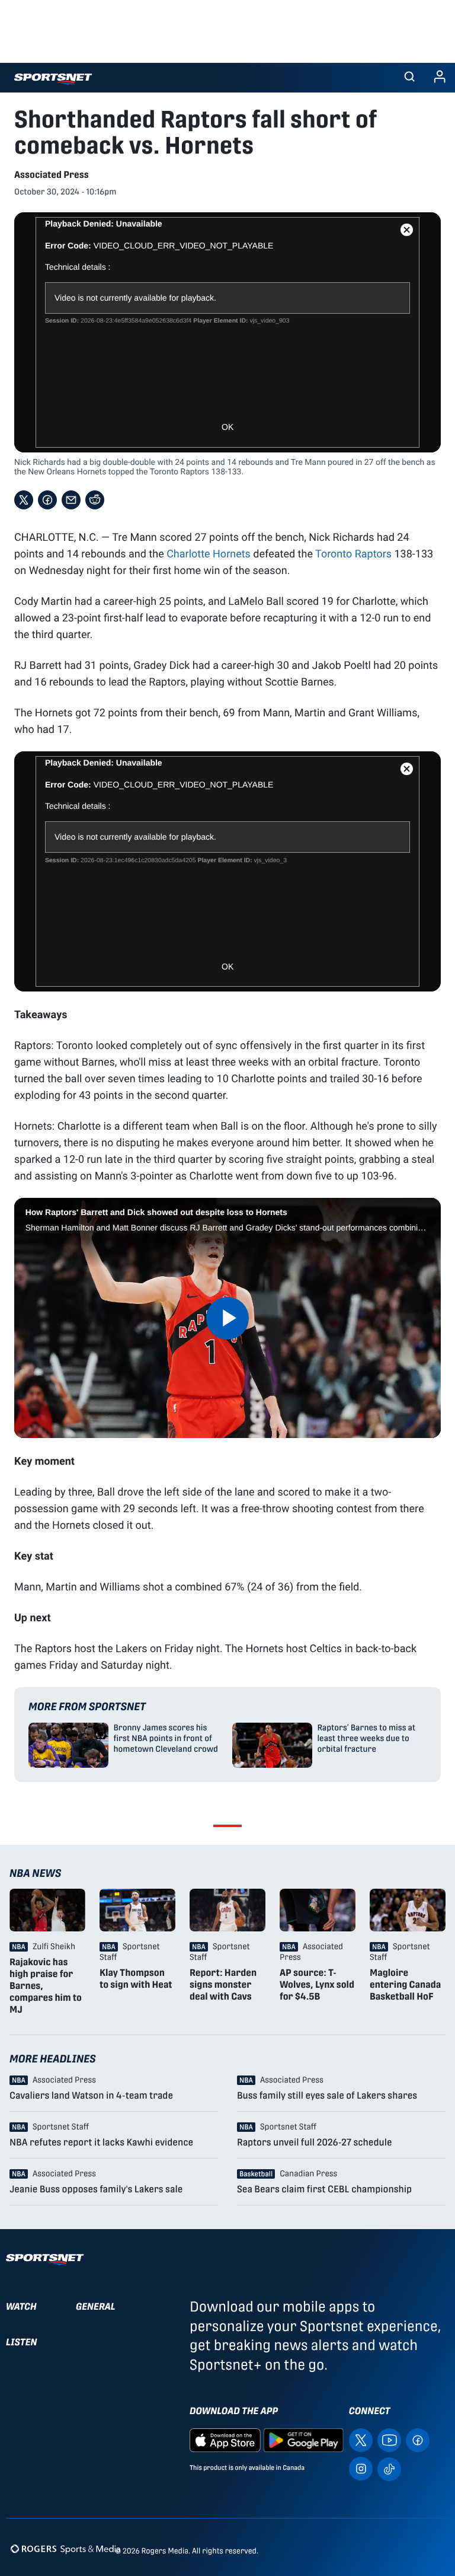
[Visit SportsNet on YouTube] (389, 2439)
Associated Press (52, 175)
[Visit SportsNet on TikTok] (389, 2468)
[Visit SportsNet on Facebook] (418, 2439)
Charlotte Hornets (209, 553)
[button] (409, 78)
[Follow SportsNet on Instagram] (361, 2468)
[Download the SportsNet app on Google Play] (303, 2439)
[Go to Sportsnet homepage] (53, 79)
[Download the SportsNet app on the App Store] (225, 2439)
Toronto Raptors (353, 553)
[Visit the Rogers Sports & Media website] (65, 2548)
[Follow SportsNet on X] (361, 2439)
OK (227, 427)
